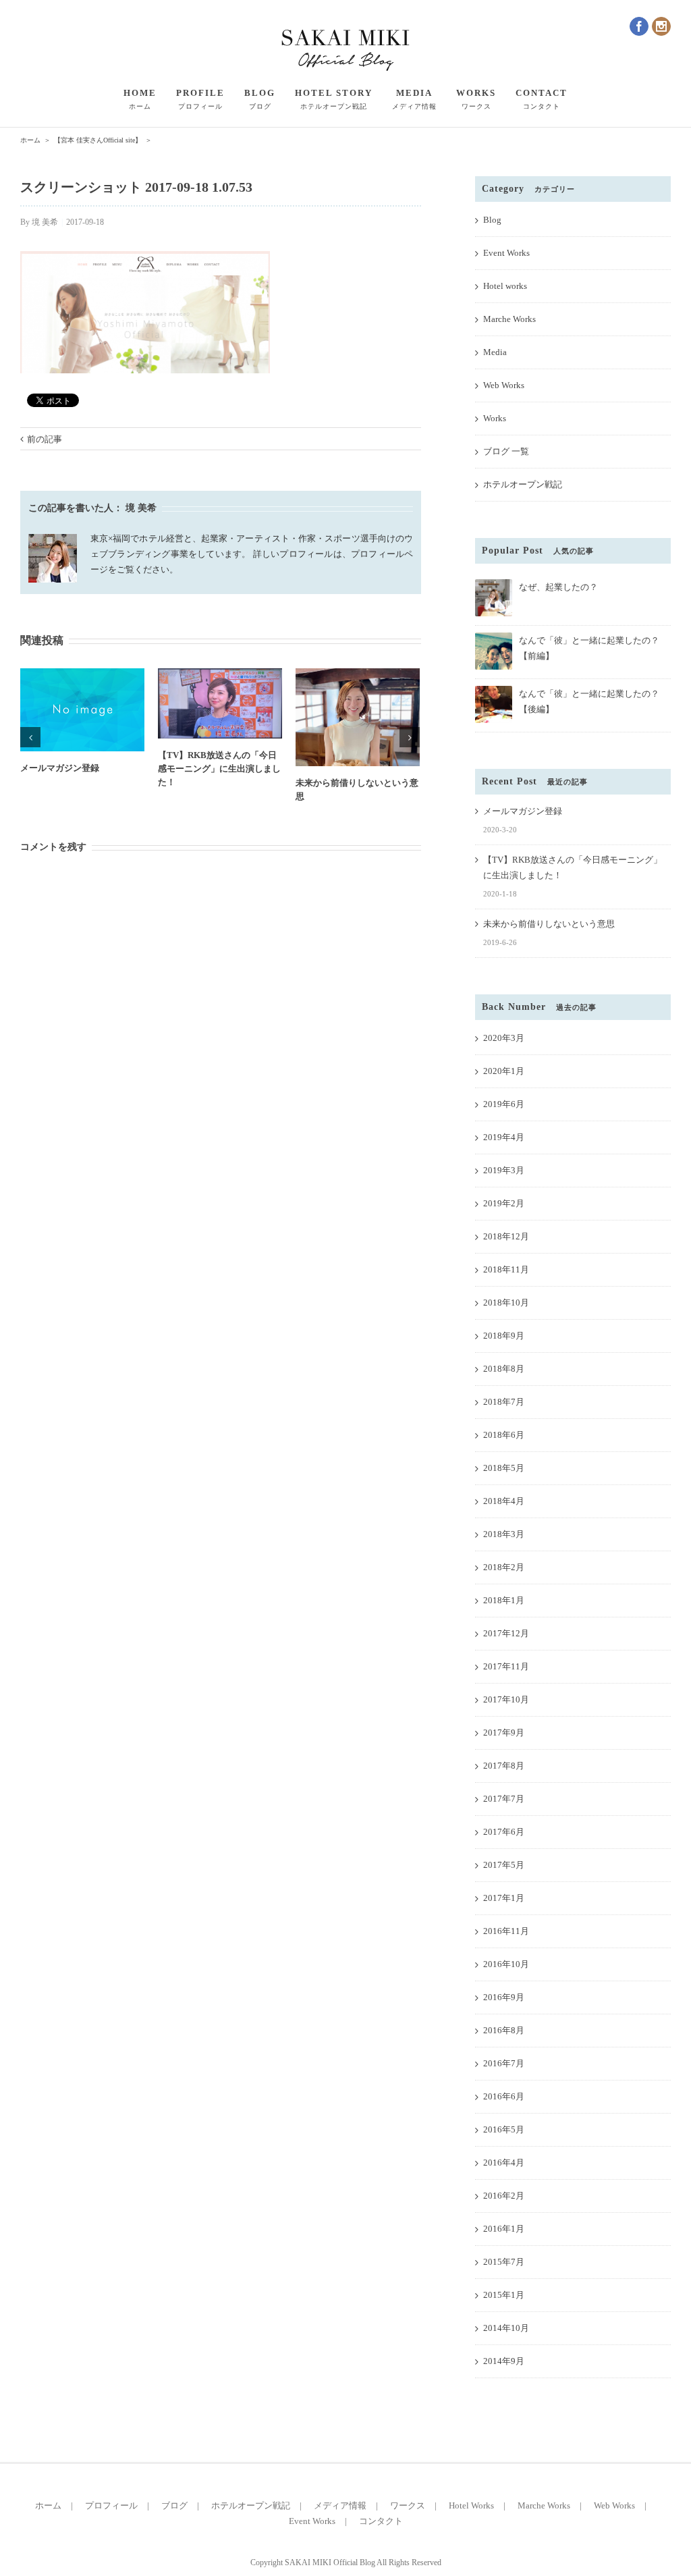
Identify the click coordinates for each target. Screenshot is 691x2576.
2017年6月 (504, 1832)
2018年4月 (504, 1501)
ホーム (48, 2505)
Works (495, 418)
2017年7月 (504, 1799)
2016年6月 (504, 2096)
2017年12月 (506, 1633)
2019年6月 (504, 1104)
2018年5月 (504, 1468)
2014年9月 (504, 2361)
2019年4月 (504, 1137)
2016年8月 (504, 2030)
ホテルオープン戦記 (523, 484)
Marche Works (509, 319)
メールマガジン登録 (60, 768)
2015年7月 (504, 2262)
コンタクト (381, 2521)
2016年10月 (506, 1964)
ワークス (408, 2505)
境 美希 (45, 222)
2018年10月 (506, 1303)
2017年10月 (506, 1699)
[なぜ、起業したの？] (494, 585)
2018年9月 (504, 1336)
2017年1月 (504, 1898)
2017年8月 (504, 1766)
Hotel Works (471, 2505)
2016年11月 (506, 1931)
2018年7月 (504, 1402)
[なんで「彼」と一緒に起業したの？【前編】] (494, 638)
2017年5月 (504, 1865)
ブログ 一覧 (506, 451)
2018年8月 (504, 1369)
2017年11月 (506, 1666)
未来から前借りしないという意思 (549, 924)
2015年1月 (504, 2295)
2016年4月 (504, 2163)
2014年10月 (506, 2328)
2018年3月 (504, 1534)
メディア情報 (340, 2505)
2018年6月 (504, 1435)
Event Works (506, 253)
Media (495, 352)
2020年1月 (504, 1071)
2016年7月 (504, 2063)
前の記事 (45, 439)
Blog (492, 220)
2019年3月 (504, 1170)
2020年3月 (504, 1038)
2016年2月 (504, 2196)
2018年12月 (506, 1236)
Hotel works (505, 286)
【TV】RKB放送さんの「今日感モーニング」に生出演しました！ (219, 769)
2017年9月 (504, 1733)
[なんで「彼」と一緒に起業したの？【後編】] (494, 692)
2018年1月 (504, 1600)
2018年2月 (504, 1567)
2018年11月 (506, 1269)
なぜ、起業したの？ (558, 587)
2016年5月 (504, 2129)
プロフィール (111, 2505)
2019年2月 (504, 1203)
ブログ (174, 2505)
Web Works (504, 385)
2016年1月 (504, 2229)
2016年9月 (504, 1997)
